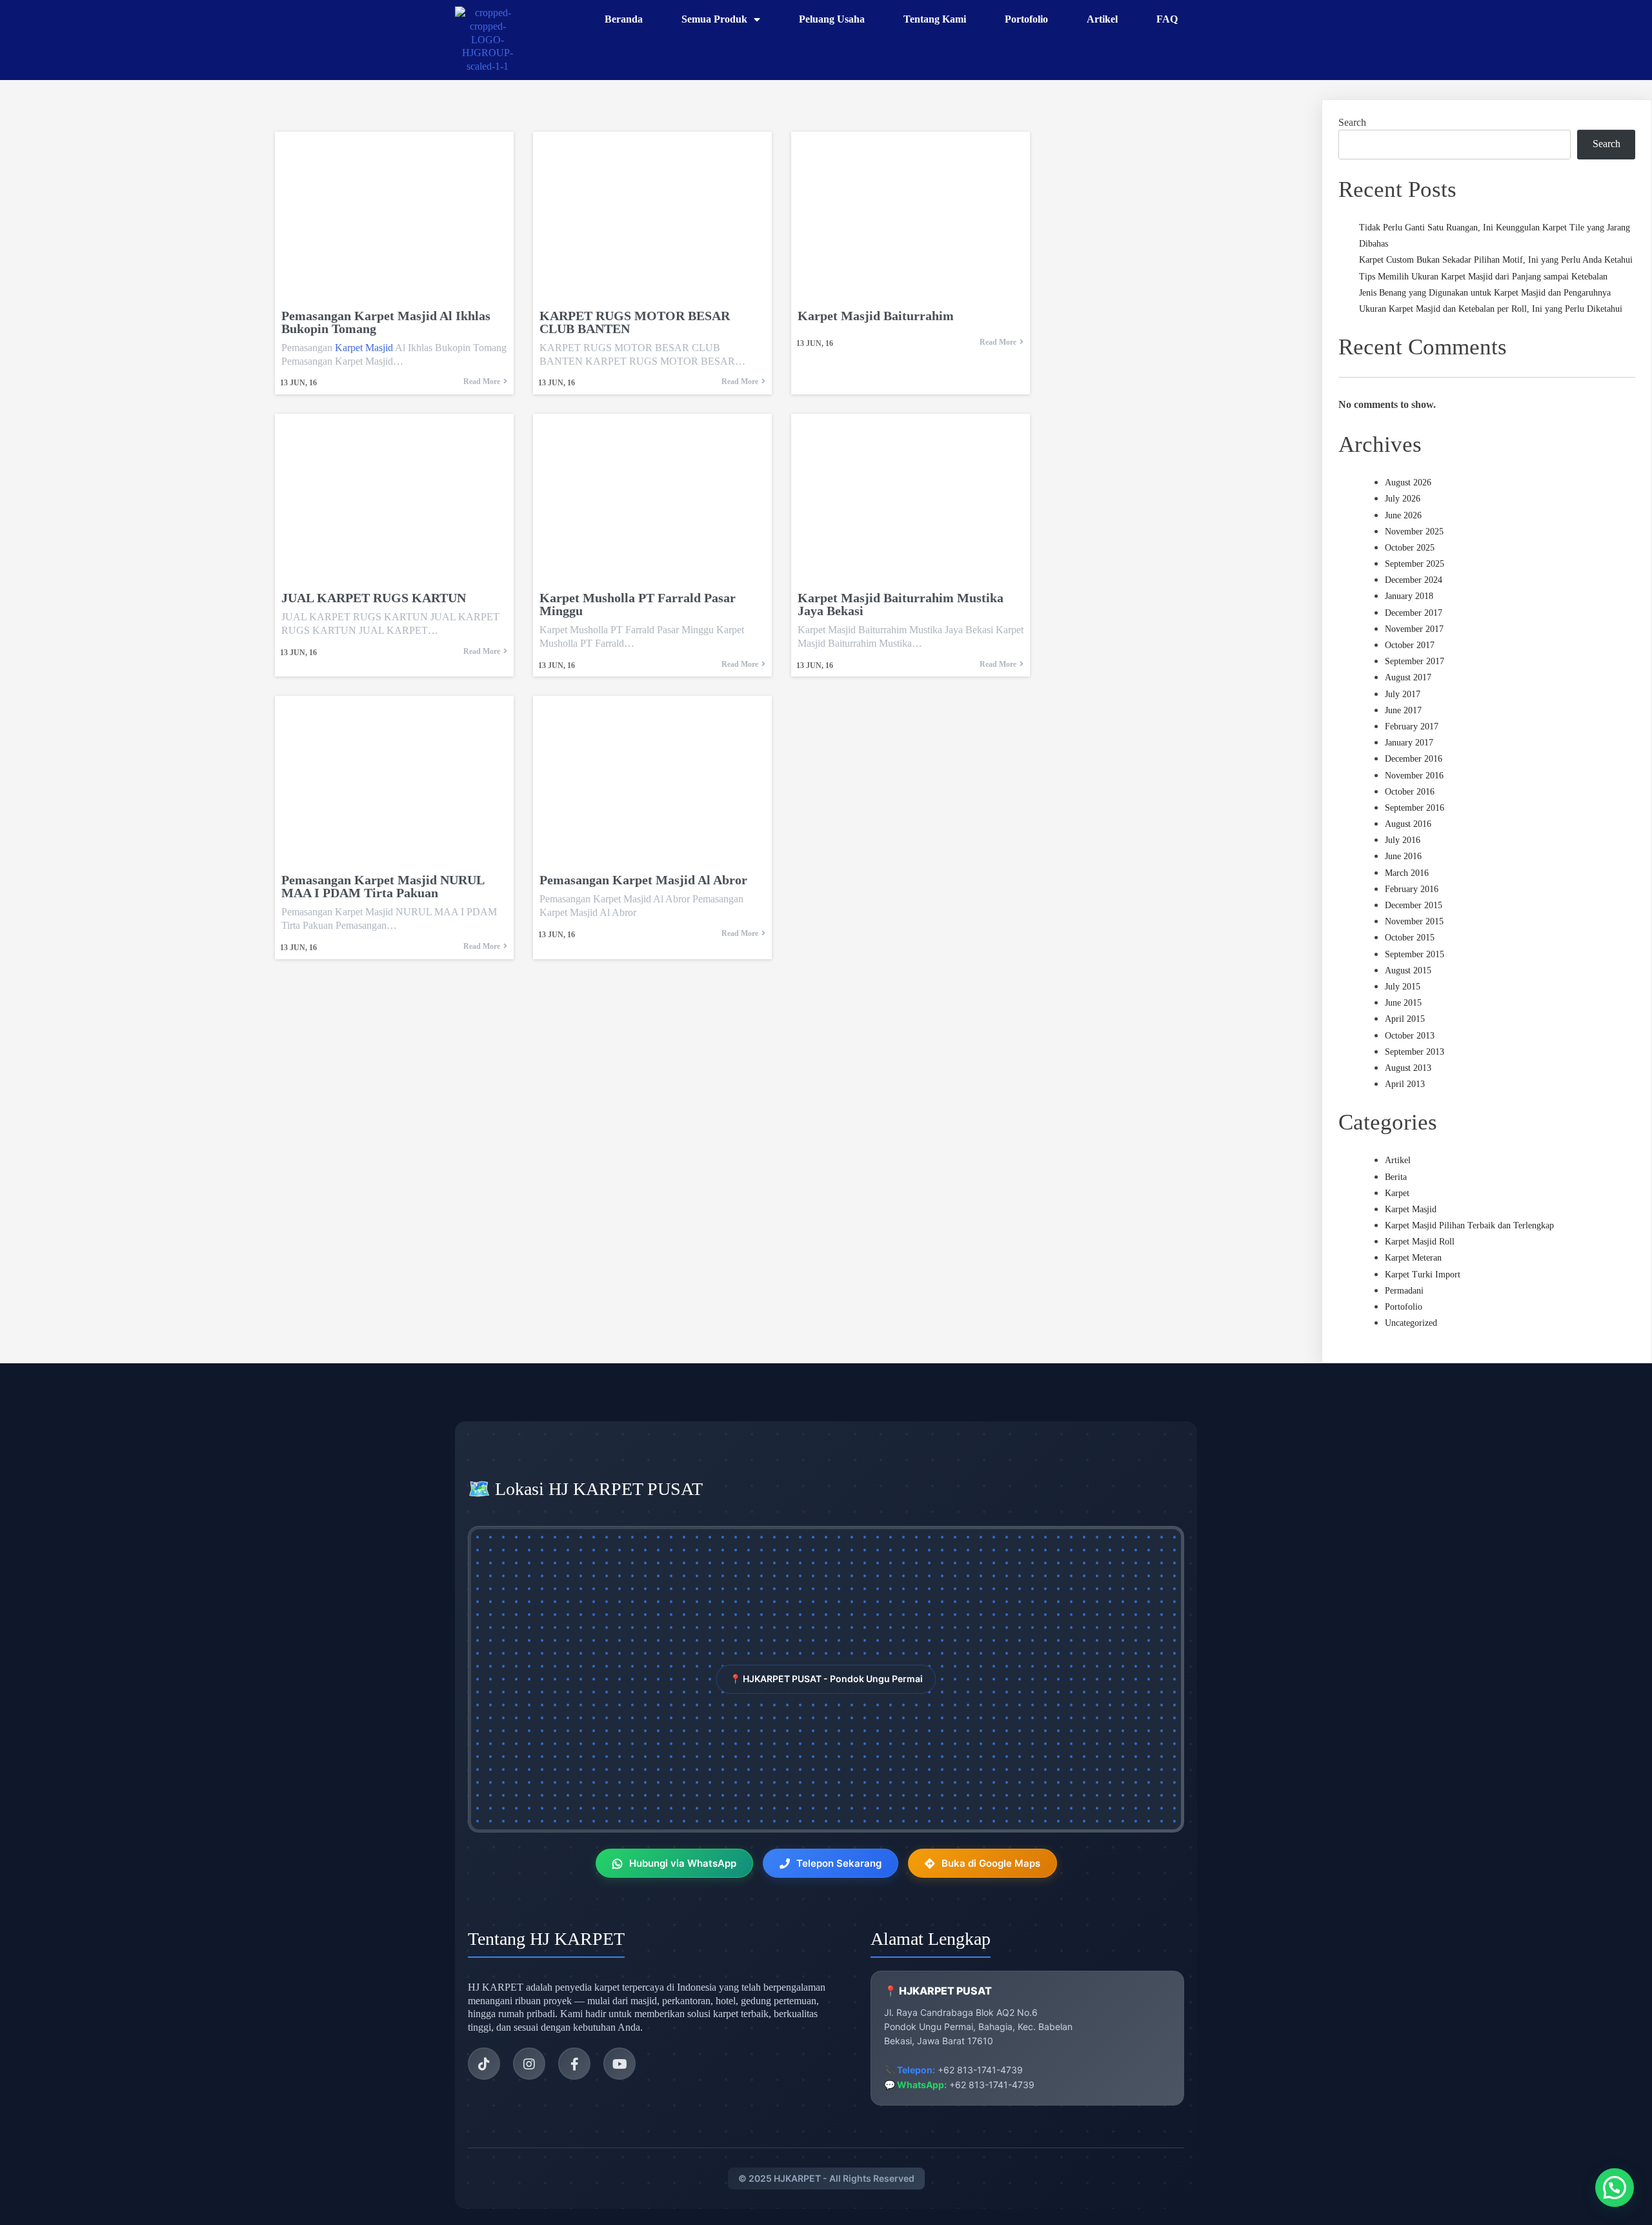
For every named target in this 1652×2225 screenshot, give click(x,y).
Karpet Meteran (1413, 1258)
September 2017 (1415, 661)
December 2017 (1414, 613)
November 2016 (1414, 776)
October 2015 (1410, 938)
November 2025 (1414, 532)
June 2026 (1403, 515)
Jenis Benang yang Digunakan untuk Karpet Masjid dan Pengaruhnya (1485, 293)
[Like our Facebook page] (574, 2064)
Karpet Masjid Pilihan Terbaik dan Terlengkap (1469, 1225)
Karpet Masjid (364, 348)
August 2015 (1408, 970)
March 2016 (1407, 873)
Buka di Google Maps (991, 1863)
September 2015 (1415, 954)
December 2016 (1414, 759)
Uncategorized (1411, 1323)
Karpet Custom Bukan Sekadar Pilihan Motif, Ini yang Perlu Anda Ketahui (1496, 260)
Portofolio (1404, 1307)
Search (1352, 122)
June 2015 (1403, 1003)
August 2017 (1408, 677)
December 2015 (1414, 905)
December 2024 (1414, 580)
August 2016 (1408, 824)
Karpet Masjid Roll (1420, 1242)
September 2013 (1415, 1052)
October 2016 (1410, 792)
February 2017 (1412, 726)
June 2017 (1403, 710)
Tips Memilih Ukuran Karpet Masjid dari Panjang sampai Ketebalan (1483, 277)
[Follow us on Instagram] (529, 2064)
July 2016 (1403, 840)
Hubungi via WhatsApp (683, 1863)
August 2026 (1408, 483)
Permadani (1404, 1291)
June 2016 (1403, 856)
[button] (1615, 2188)
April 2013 (1405, 1084)
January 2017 (1409, 743)
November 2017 (1414, 629)
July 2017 (1403, 694)
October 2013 (1410, 1036)
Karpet (1397, 1193)
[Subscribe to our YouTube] (619, 2064)
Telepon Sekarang (839, 1863)
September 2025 (1415, 564)
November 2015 (1414, 921)
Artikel (1398, 1160)
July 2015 (1403, 987)
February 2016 (1412, 889)
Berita (1396, 1177)
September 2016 (1415, 808)
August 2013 (1408, 1068)
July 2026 (1403, 499)
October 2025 (1410, 548)
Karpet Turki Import (1423, 1275)
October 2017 (1410, 645)
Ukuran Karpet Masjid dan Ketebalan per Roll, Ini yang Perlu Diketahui (1491, 309)
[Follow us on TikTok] (484, 2064)
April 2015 (1405, 1019)
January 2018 (1409, 596)
